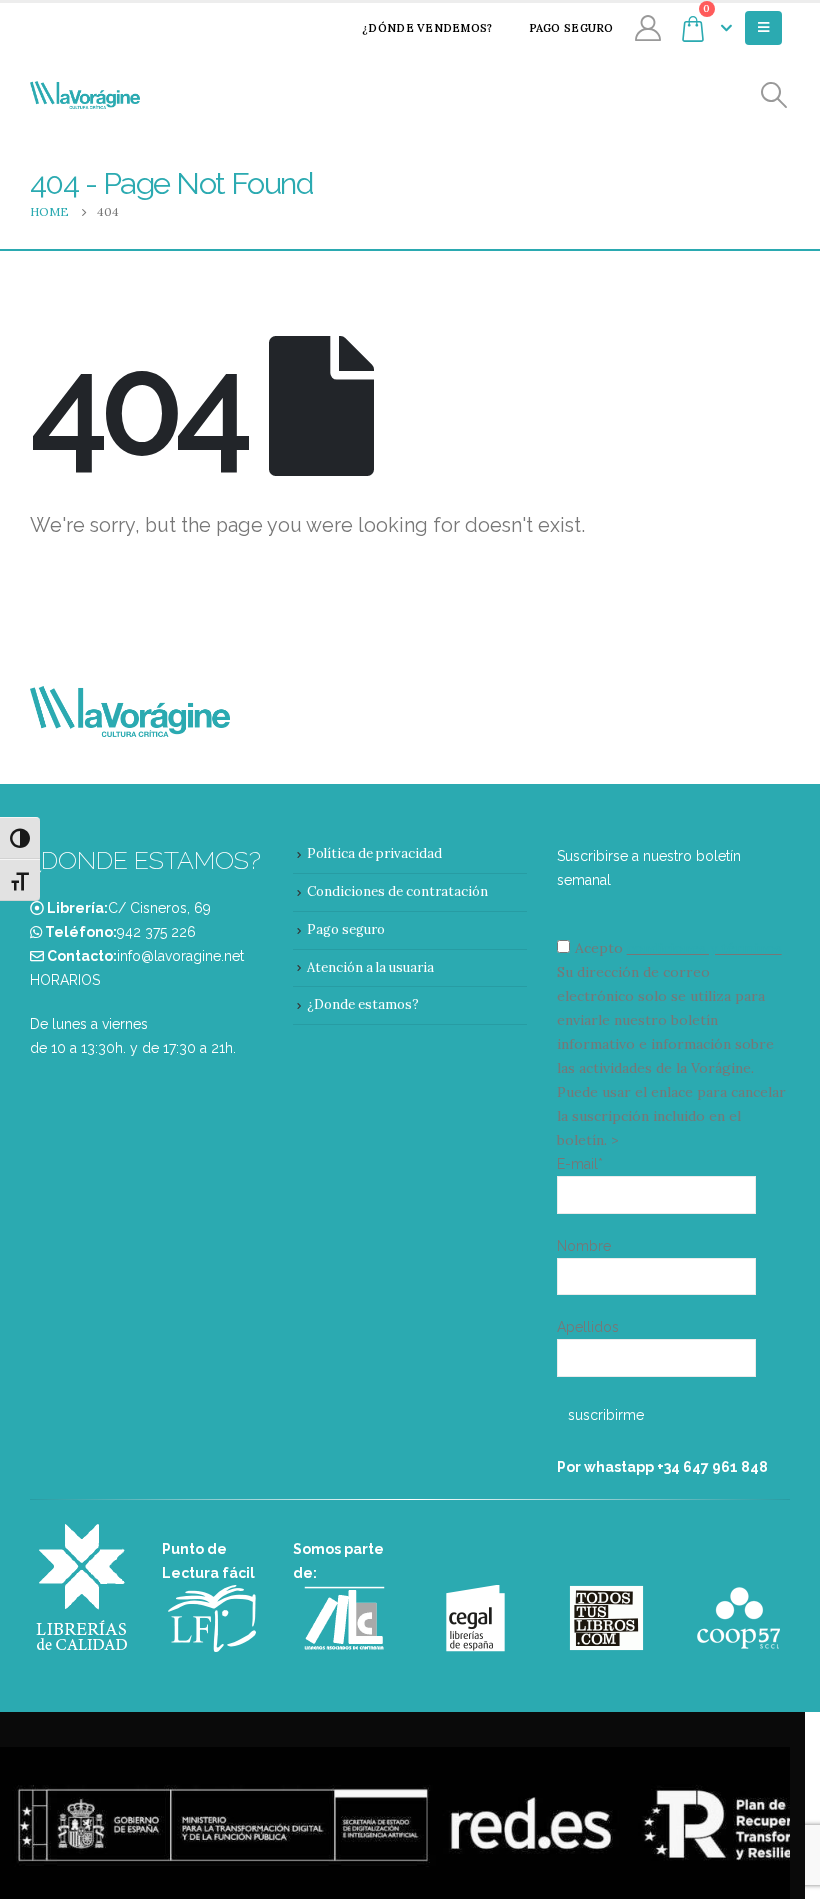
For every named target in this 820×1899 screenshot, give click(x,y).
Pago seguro (571, 28)
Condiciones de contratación (397, 891)
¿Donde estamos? (363, 1004)
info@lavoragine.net (180, 956)
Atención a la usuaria (370, 967)
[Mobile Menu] (763, 28)
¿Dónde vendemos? (427, 28)
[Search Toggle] (774, 95)
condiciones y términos (704, 948)
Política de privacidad (374, 853)
